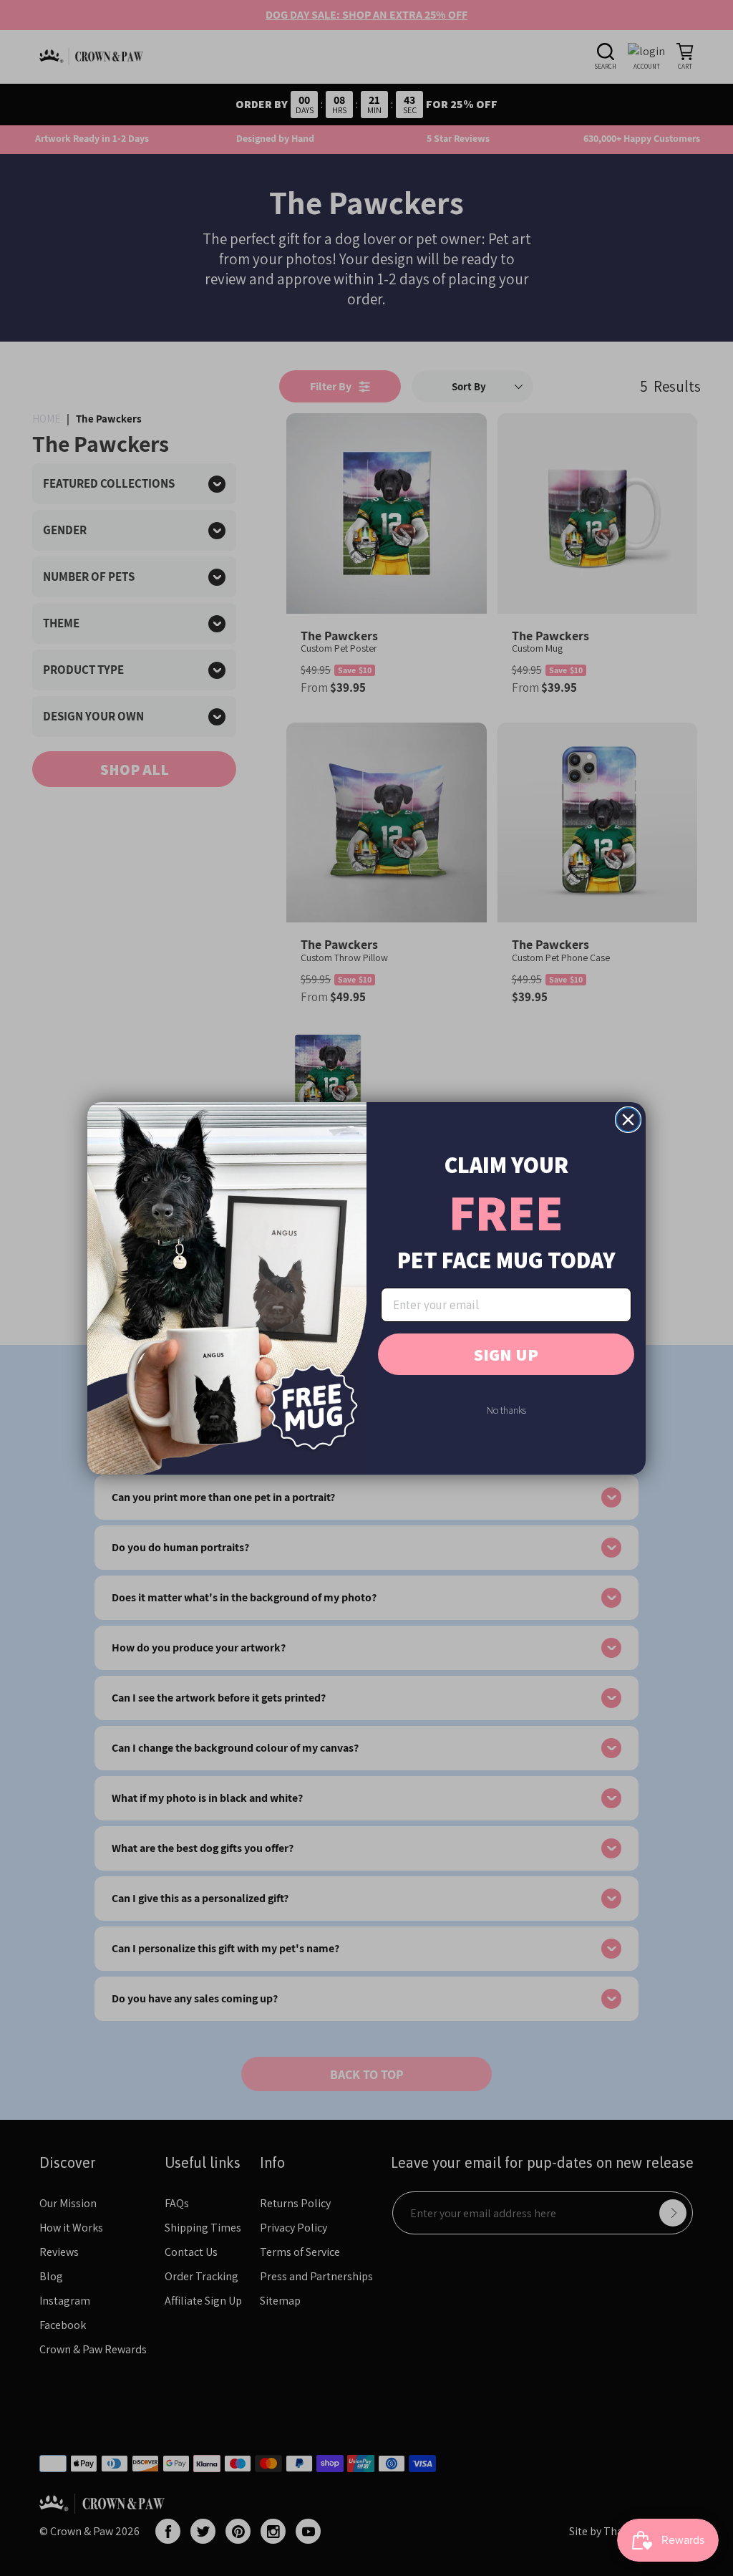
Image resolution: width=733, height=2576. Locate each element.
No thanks (506, 1410)
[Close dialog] (628, 1120)
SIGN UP (506, 1354)
